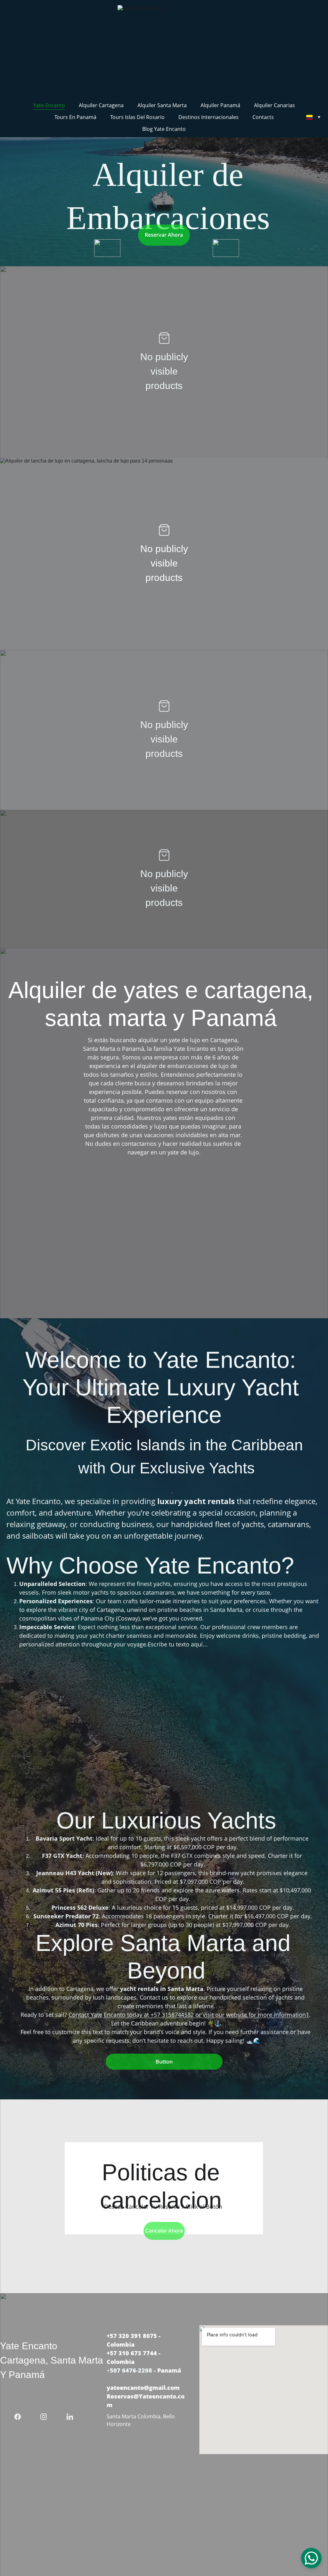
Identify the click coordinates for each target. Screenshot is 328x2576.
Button (164, 2062)
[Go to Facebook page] (21, 2417)
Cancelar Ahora (164, 2231)
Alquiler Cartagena (101, 105)
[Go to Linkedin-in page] (70, 2417)
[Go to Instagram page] (47, 2417)
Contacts (263, 117)
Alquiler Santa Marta (162, 105)
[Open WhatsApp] (311, 2558)
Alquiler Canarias (275, 105)
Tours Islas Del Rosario (137, 117)
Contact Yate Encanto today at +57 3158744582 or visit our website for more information (187, 2015)
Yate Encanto (49, 105)
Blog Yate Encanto (164, 129)
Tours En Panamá (75, 117)
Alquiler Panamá (220, 105)
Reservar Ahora (164, 235)
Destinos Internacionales (209, 117)
